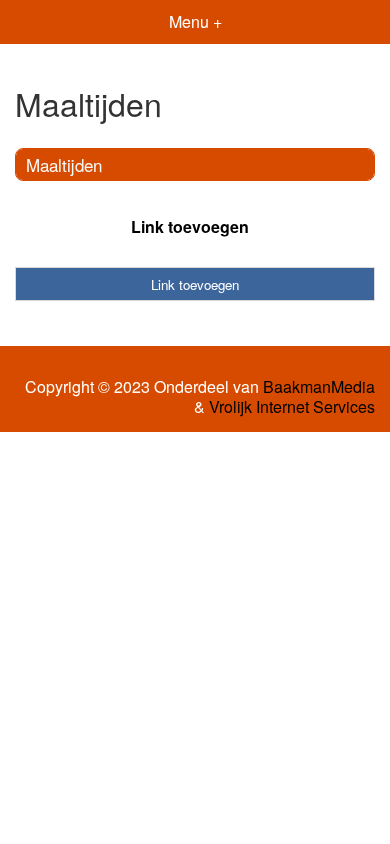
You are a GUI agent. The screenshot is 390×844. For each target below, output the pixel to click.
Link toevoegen (190, 226)
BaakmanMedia (319, 387)
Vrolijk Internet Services (292, 407)
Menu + (195, 21)
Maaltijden (64, 164)
